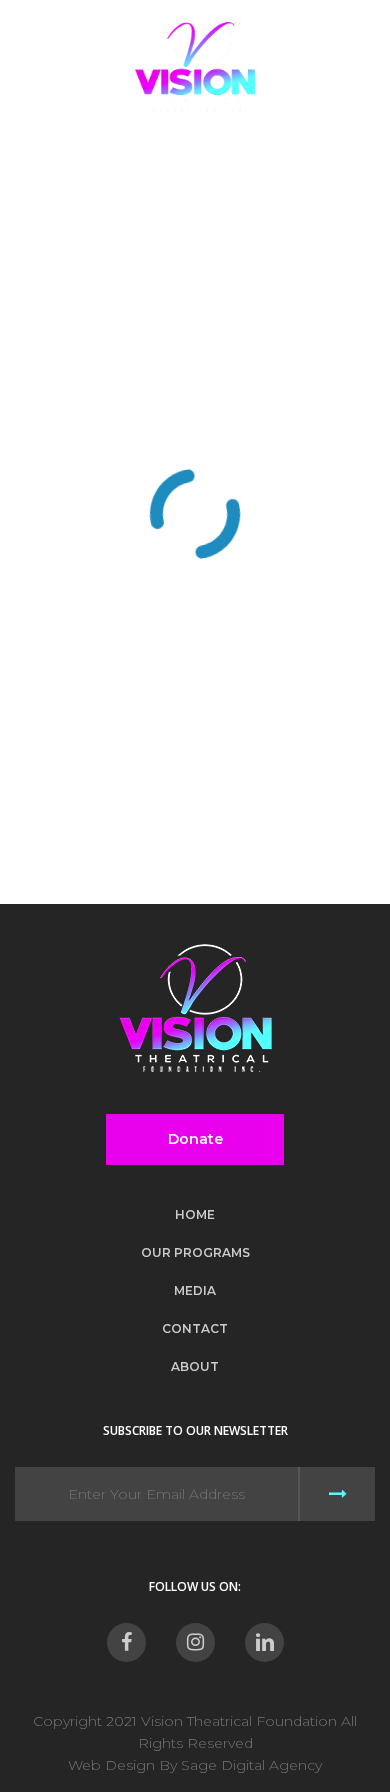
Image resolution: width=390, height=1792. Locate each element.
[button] (361, 62)
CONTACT (195, 1328)
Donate (195, 1139)
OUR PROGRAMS (195, 1252)
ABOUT (195, 1366)
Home (195, 1214)
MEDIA (195, 1290)
